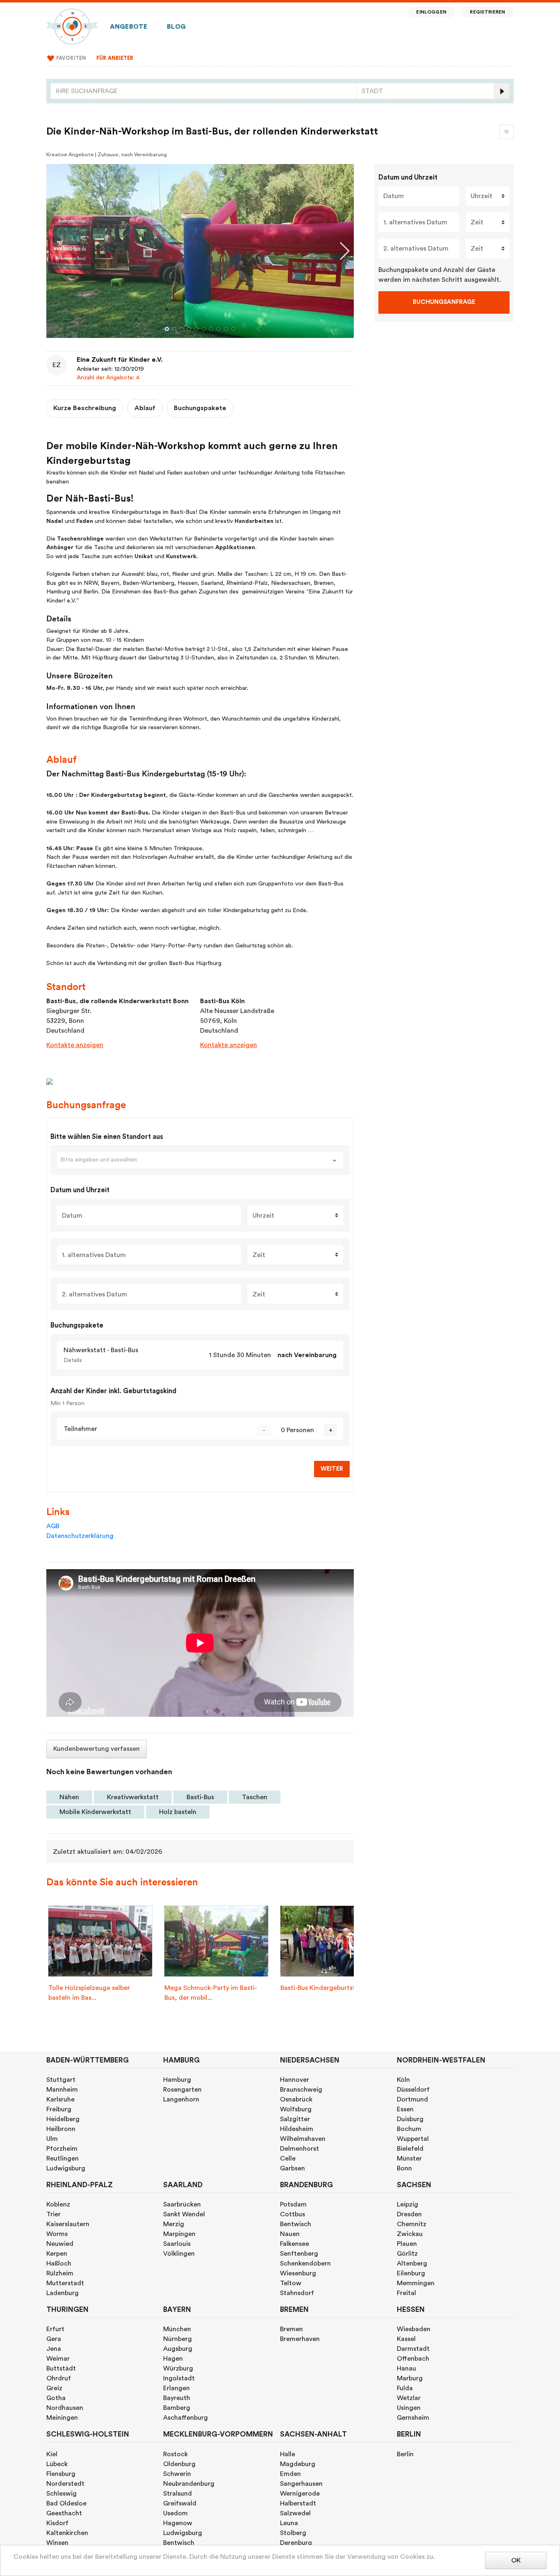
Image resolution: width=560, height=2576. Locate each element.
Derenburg (296, 2543)
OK (516, 2560)
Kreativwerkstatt (133, 1797)
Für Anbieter (115, 58)
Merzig (174, 2224)
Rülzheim (60, 2273)
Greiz (54, 2388)
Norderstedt (65, 2484)
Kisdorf (57, 2523)
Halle (288, 2454)
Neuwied (60, 2244)
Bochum (409, 2129)
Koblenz (58, 2204)
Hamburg (177, 2080)
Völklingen (179, 2254)
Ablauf (145, 408)
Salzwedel (295, 2513)
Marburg (410, 2378)
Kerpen (57, 2254)
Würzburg (178, 2368)
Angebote (129, 27)
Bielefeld (410, 2149)
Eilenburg (411, 2273)
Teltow (291, 2283)
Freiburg (59, 2109)
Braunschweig (301, 2090)
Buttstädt (61, 2368)
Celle (288, 2158)
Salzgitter (295, 2119)
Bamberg (177, 2408)
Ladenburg (63, 2293)
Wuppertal (413, 2139)
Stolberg (293, 2533)
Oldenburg (179, 2464)
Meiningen (62, 2418)
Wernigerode (300, 2494)
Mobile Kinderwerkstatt (95, 1812)
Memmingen (416, 2283)
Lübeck (57, 2464)
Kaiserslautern (68, 2224)
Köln (403, 2080)
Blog (176, 27)
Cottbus (293, 2214)
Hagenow (178, 2523)
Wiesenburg (298, 2273)
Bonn (404, 2168)
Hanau (406, 2368)
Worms (57, 2234)
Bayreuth (177, 2398)
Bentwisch (296, 2224)
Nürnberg (178, 2339)
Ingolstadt (179, 2378)
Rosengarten (182, 2090)
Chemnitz (412, 2224)
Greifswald (180, 2503)
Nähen (69, 1797)
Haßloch (59, 2263)
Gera (54, 2339)
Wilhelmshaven (303, 2139)
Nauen (290, 2234)
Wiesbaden (414, 2329)
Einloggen (431, 12)
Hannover (295, 2080)
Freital (406, 2293)
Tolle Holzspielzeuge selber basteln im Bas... (89, 1993)
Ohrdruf (59, 2378)
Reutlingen (63, 2158)
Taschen (255, 1797)
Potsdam (293, 2204)
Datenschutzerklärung (80, 1536)
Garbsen (293, 2168)
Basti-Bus (200, 1797)
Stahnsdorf (297, 2293)
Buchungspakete (200, 408)
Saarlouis (177, 2244)
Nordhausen (65, 2408)
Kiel (52, 2454)
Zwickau (410, 2234)
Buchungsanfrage (444, 302)
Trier (53, 2214)
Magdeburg (298, 2464)
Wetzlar (409, 2398)
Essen (405, 2109)
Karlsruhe (60, 2099)
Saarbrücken (182, 2204)
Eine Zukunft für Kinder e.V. (120, 360)
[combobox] (204, 91)
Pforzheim (62, 2149)
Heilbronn (61, 2129)
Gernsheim (413, 2418)
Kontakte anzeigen (75, 1045)
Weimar (58, 2359)
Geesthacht (64, 2513)
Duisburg (410, 2119)
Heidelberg (63, 2119)
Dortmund (412, 2099)
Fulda (405, 2388)
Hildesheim (297, 2129)
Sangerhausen (301, 2484)
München (177, 2329)
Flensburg (61, 2474)
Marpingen (179, 2234)
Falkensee (295, 2244)
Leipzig (407, 2204)
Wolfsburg (296, 2109)
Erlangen (176, 2388)
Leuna (289, 2523)
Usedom (175, 2513)
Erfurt (55, 2329)
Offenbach (413, 2359)
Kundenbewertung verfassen (97, 1749)
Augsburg (178, 2349)
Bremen (291, 2329)
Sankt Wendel (184, 2214)
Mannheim (62, 2090)
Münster (409, 2158)
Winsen (57, 2543)
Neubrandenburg (189, 2484)
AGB (53, 1526)
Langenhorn (181, 2099)
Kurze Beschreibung (85, 408)
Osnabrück (296, 2099)
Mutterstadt (65, 2283)
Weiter (332, 1469)
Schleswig (61, 2494)
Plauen (407, 2244)
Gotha (56, 2398)
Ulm (52, 2139)
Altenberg (412, 2263)
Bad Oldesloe (66, 2503)
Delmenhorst (299, 2149)
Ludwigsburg (66, 2168)
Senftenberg (299, 2254)
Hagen (173, 2359)
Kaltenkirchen (67, 2533)
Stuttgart (61, 2080)
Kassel (406, 2339)
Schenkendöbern (305, 2263)
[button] (167, 329)
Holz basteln (178, 1812)
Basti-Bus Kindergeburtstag (322, 1988)
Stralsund (178, 2494)
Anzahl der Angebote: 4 (108, 378)
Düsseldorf (413, 2090)
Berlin (405, 2454)
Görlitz (407, 2254)
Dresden (409, 2214)
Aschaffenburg (186, 2418)
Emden (290, 2474)
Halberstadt (298, 2503)
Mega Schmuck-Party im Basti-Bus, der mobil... (211, 1993)
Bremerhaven (300, 2339)
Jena (54, 2349)
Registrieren (487, 12)
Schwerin (177, 2474)
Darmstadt (413, 2349)
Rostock (175, 2454)
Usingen (409, 2408)
